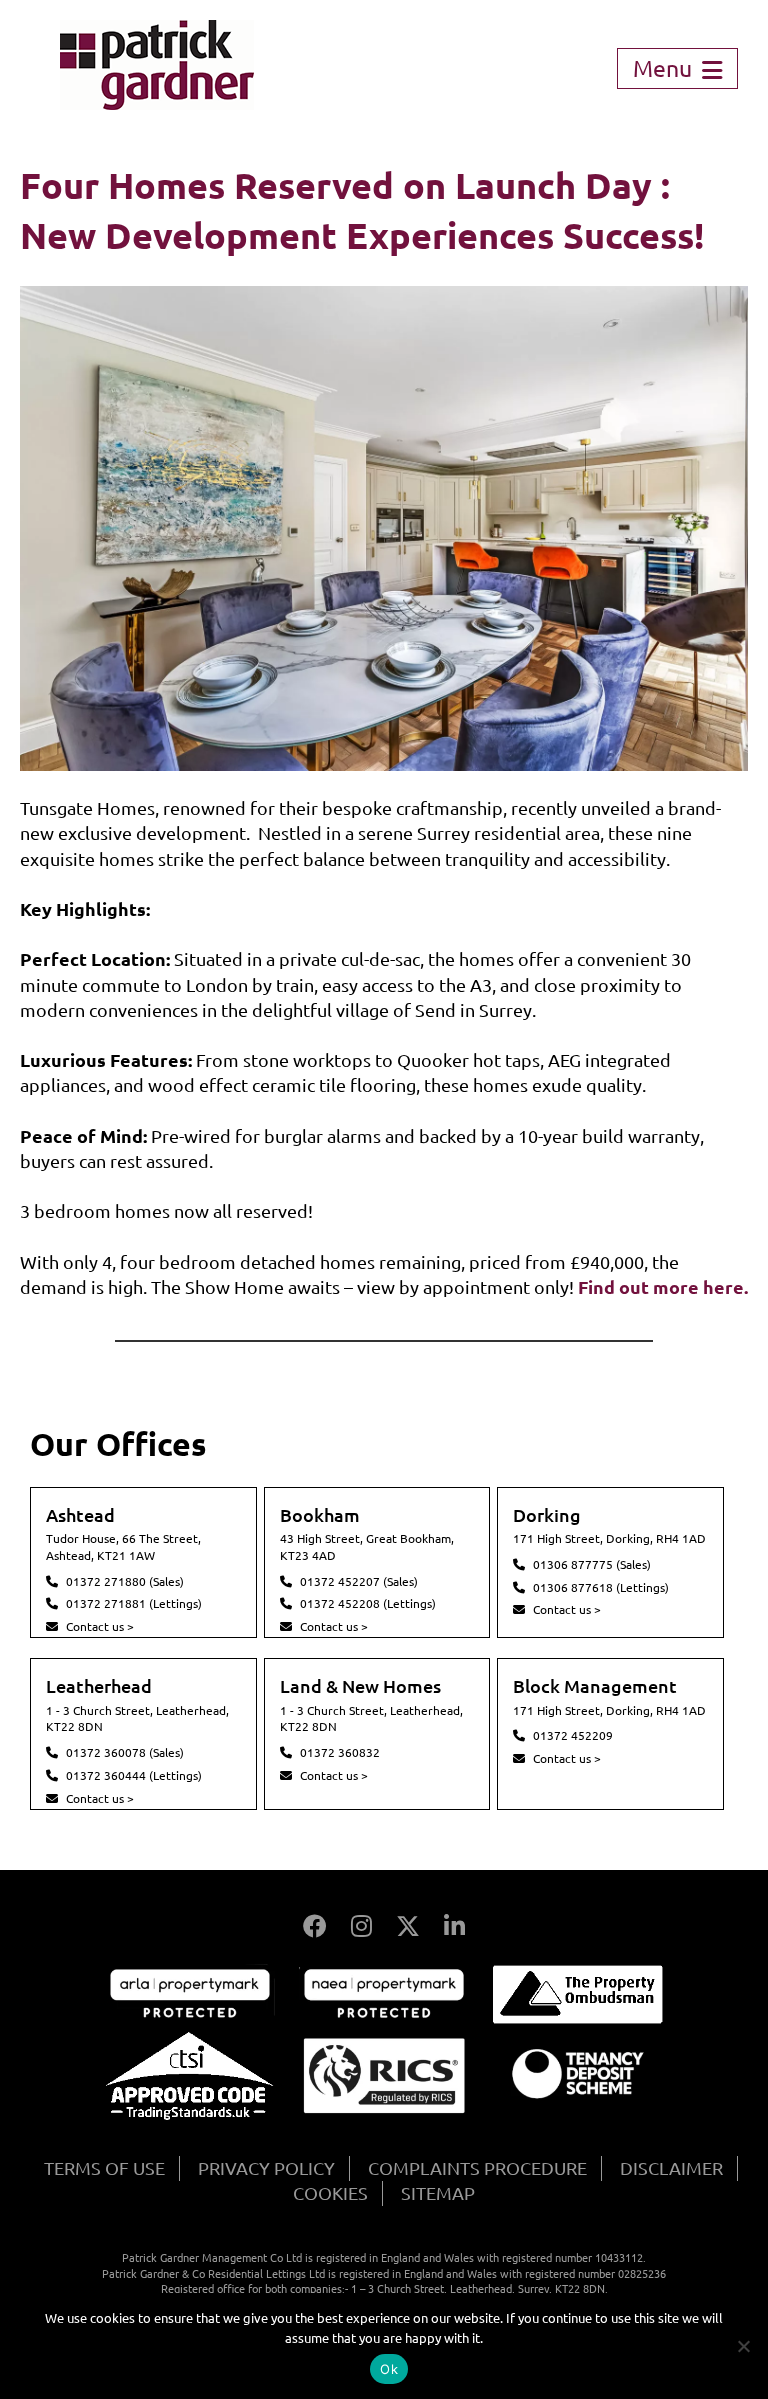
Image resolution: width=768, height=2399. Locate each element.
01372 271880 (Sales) (125, 1581)
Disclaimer (671, 2168)
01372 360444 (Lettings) (134, 1775)
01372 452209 (573, 1735)
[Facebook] (315, 1926)
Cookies (330, 2193)
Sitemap (438, 2193)
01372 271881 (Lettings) (134, 1603)
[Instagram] (361, 1926)
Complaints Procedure (477, 2168)
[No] (743, 2346)
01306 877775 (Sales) (592, 1564)
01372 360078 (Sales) (125, 1752)
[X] (408, 1926)
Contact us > (100, 1626)
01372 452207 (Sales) (359, 1581)
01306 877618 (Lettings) (601, 1587)
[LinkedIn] (454, 1926)
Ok (389, 2369)
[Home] (157, 103)
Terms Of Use (104, 2168)
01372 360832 (340, 1752)
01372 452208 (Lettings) (368, 1603)
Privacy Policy (266, 2168)
